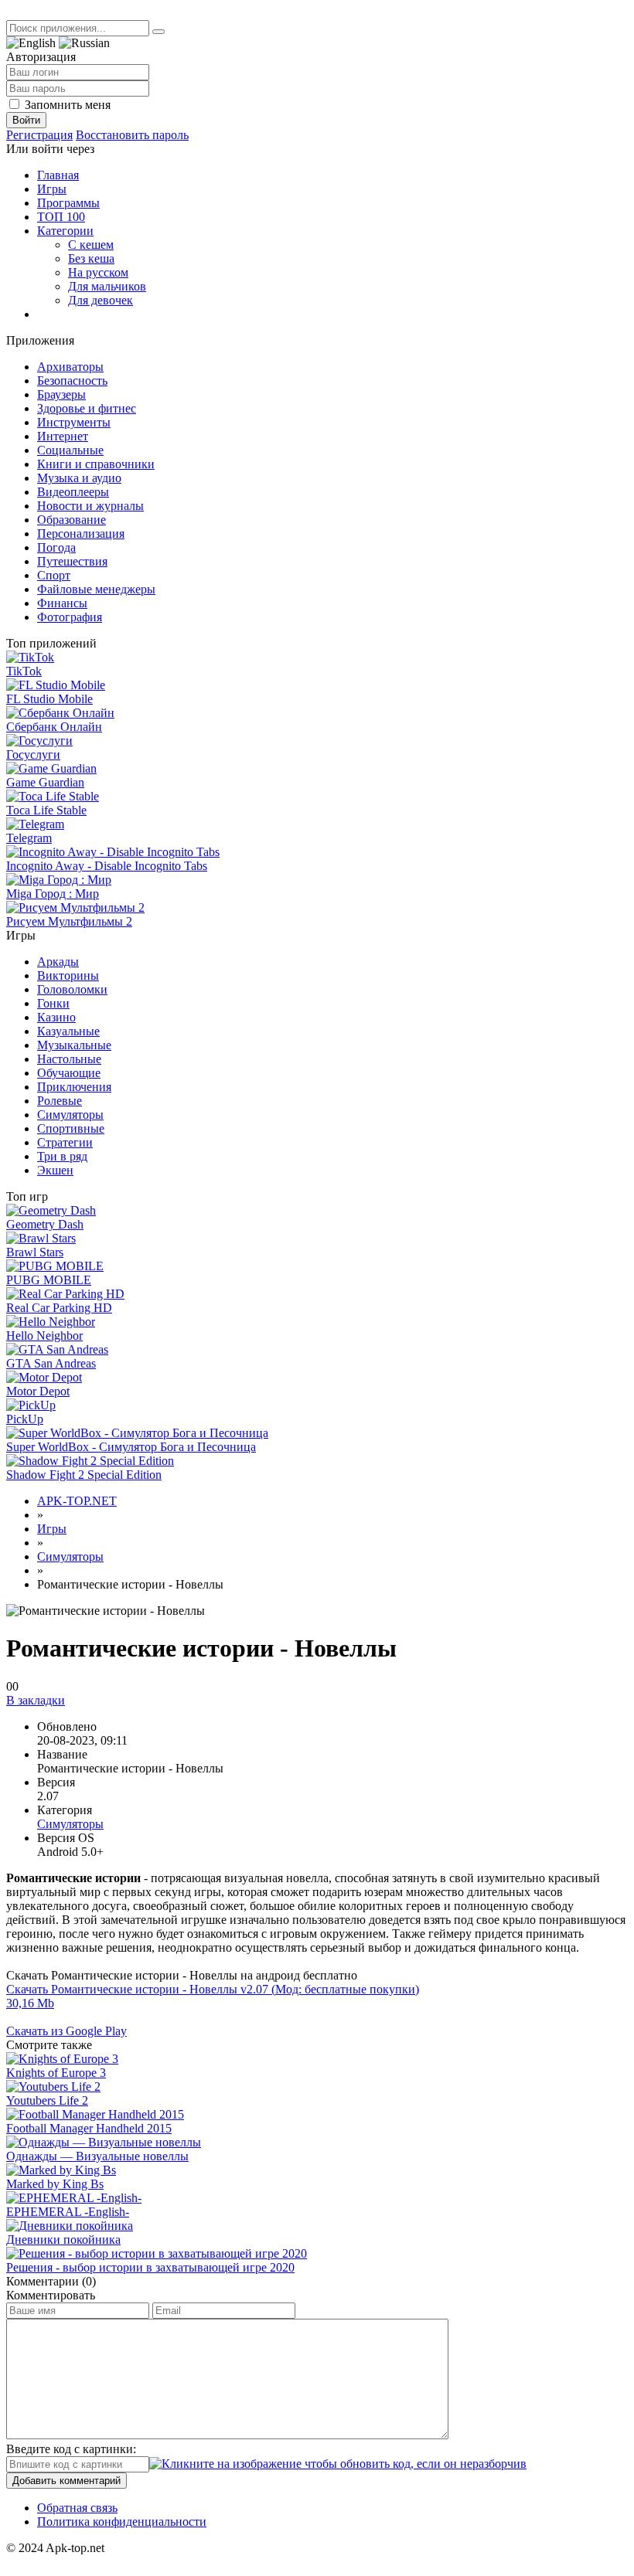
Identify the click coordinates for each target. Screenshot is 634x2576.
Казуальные (68, 1031)
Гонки (53, 1003)
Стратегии (65, 1142)
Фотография (70, 617)
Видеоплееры (73, 492)
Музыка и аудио (79, 478)
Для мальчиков (107, 286)
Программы (68, 203)
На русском (98, 272)
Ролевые (60, 1101)
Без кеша (91, 258)
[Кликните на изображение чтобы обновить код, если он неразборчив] (338, 2464)
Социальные (70, 450)
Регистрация (39, 135)
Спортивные (71, 1128)
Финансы (62, 603)
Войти (26, 120)
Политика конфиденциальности (122, 2522)
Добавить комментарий (66, 2481)
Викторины (68, 975)
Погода (56, 547)
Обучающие (69, 1073)
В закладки (36, 1700)
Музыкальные (74, 1045)
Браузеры (61, 394)
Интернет (63, 436)
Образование (72, 520)
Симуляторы (70, 1115)
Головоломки (72, 989)
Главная (58, 175)
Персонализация (81, 534)
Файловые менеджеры (96, 589)
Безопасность (72, 381)
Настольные (69, 1059)
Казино (56, 1017)
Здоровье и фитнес (87, 408)
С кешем (91, 245)
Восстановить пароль (132, 135)
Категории (65, 231)
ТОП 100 (61, 217)
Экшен (55, 1170)
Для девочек (101, 300)
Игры (52, 189)
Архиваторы (70, 367)
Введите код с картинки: (71, 2449)
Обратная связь (77, 2508)
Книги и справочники (96, 464)
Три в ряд (62, 1156)
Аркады (58, 962)
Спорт (54, 575)
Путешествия (72, 561)
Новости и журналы (90, 506)
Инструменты (74, 422)
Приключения (74, 1087)
